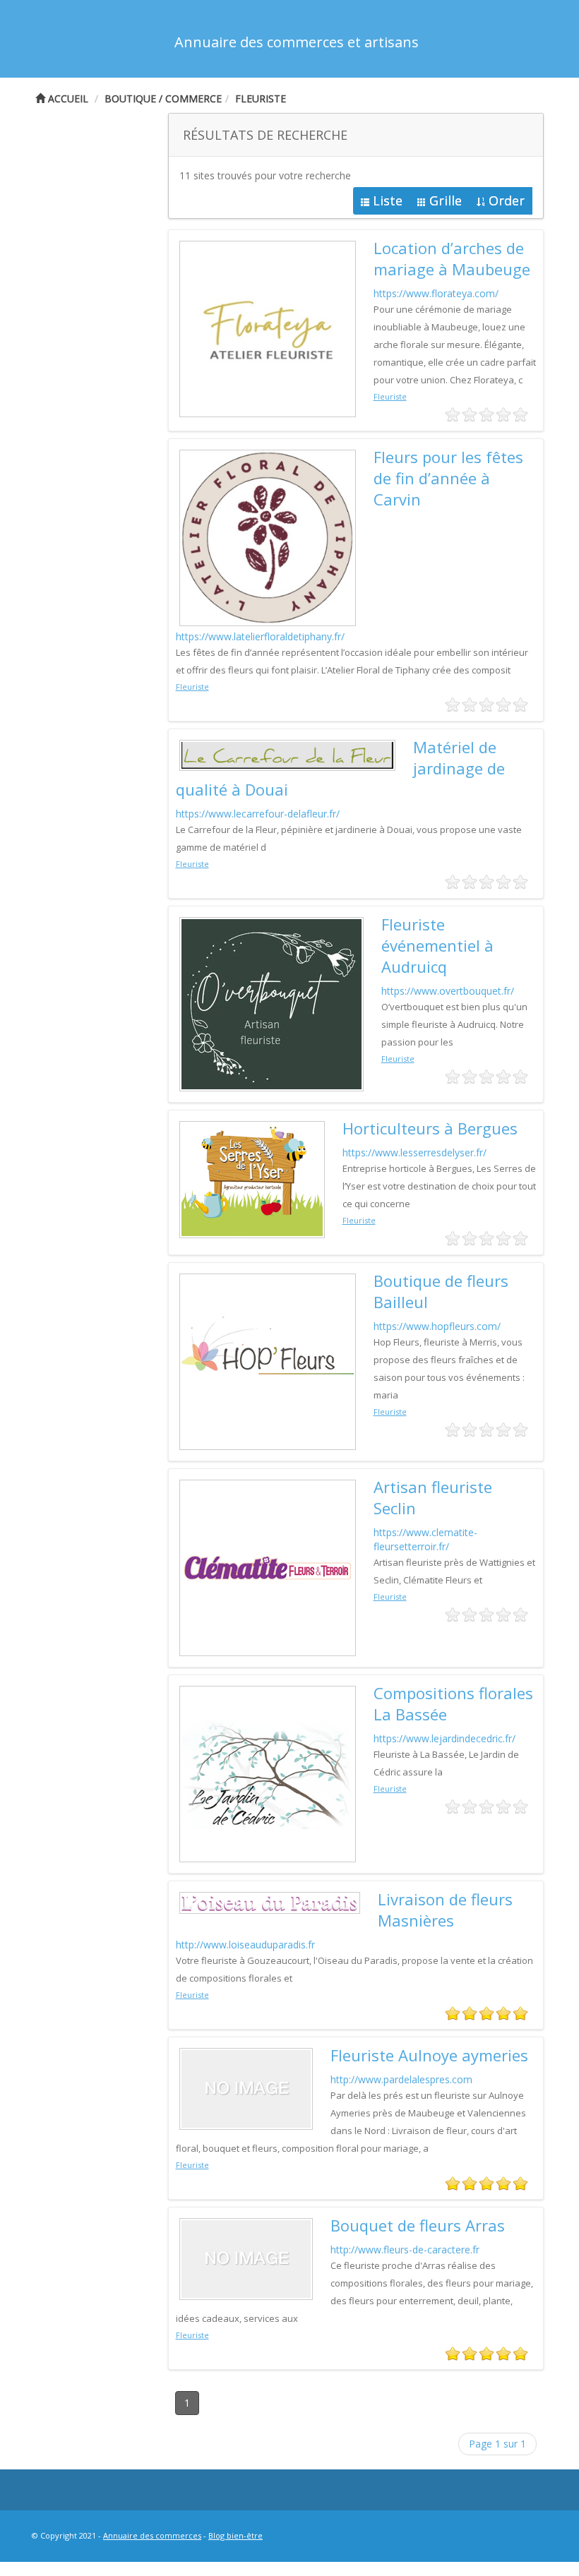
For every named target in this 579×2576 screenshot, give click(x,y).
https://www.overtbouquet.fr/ (448, 991)
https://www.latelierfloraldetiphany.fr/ (260, 636)
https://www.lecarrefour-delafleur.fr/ (258, 814)
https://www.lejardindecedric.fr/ (444, 1738)
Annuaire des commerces (152, 2535)
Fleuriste (261, 98)
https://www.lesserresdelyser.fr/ (414, 1152)
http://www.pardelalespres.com (401, 2079)
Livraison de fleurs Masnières (445, 1910)
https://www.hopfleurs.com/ (437, 1326)
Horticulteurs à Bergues (430, 1128)
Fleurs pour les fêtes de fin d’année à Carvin (448, 478)
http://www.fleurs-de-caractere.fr (405, 2249)
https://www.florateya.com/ (436, 293)
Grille (446, 200)
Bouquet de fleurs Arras (418, 2225)
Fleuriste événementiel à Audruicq (437, 945)
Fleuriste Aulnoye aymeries (429, 2055)
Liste (388, 200)
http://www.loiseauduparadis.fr (245, 1945)
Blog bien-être (235, 2535)
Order (507, 200)
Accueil (67, 98)
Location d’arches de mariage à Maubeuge (452, 258)
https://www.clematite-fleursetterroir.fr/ (425, 1539)
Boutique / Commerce (163, 98)
